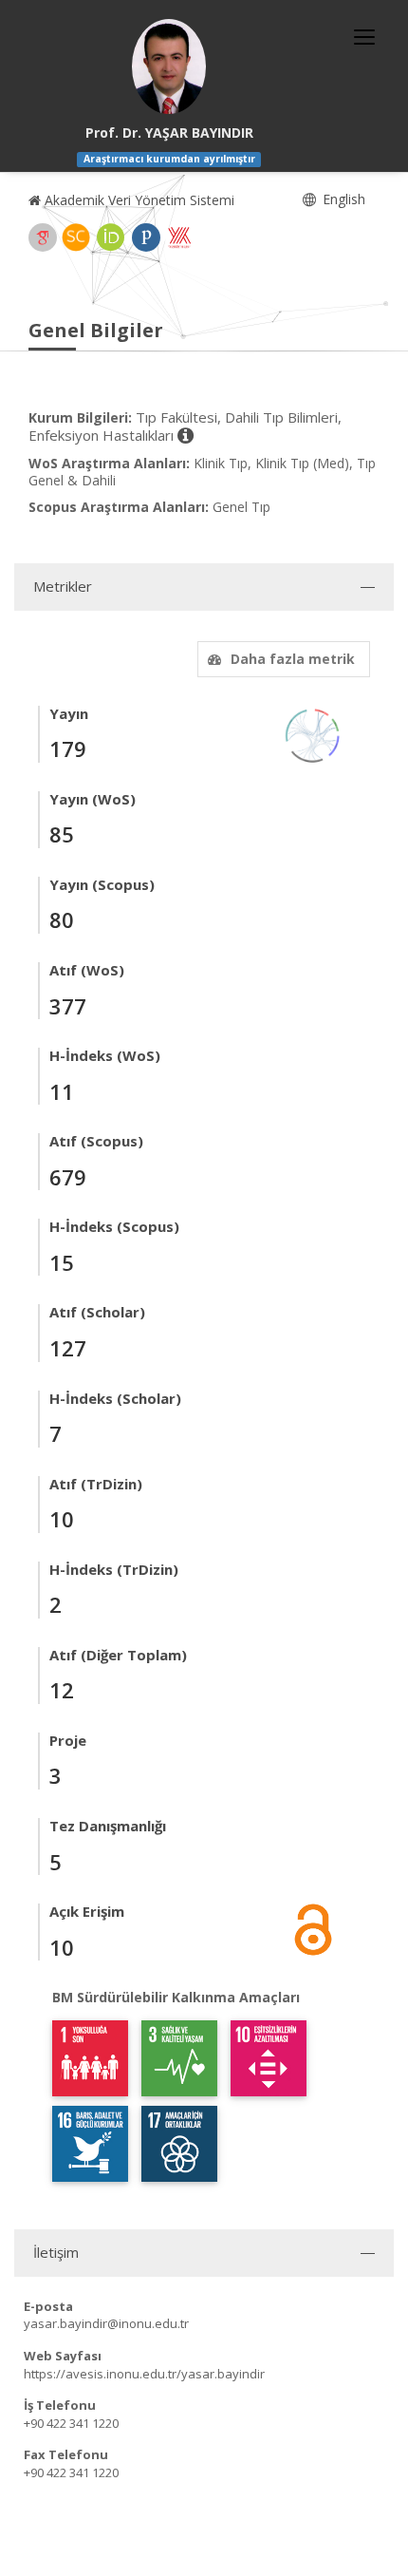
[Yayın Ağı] (313, 734)
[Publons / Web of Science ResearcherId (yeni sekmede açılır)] (146, 237)
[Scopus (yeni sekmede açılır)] (76, 237)
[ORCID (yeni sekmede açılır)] (111, 237)
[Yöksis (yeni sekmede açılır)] (179, 237)
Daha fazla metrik (293, 659)
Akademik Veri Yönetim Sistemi (138, 200)
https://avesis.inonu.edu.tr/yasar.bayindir (144, 2374)
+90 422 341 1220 (71, 2423)
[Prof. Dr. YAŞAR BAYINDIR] (169, 66)
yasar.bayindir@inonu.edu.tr (106, 2323)
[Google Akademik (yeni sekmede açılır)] (43, 237)
